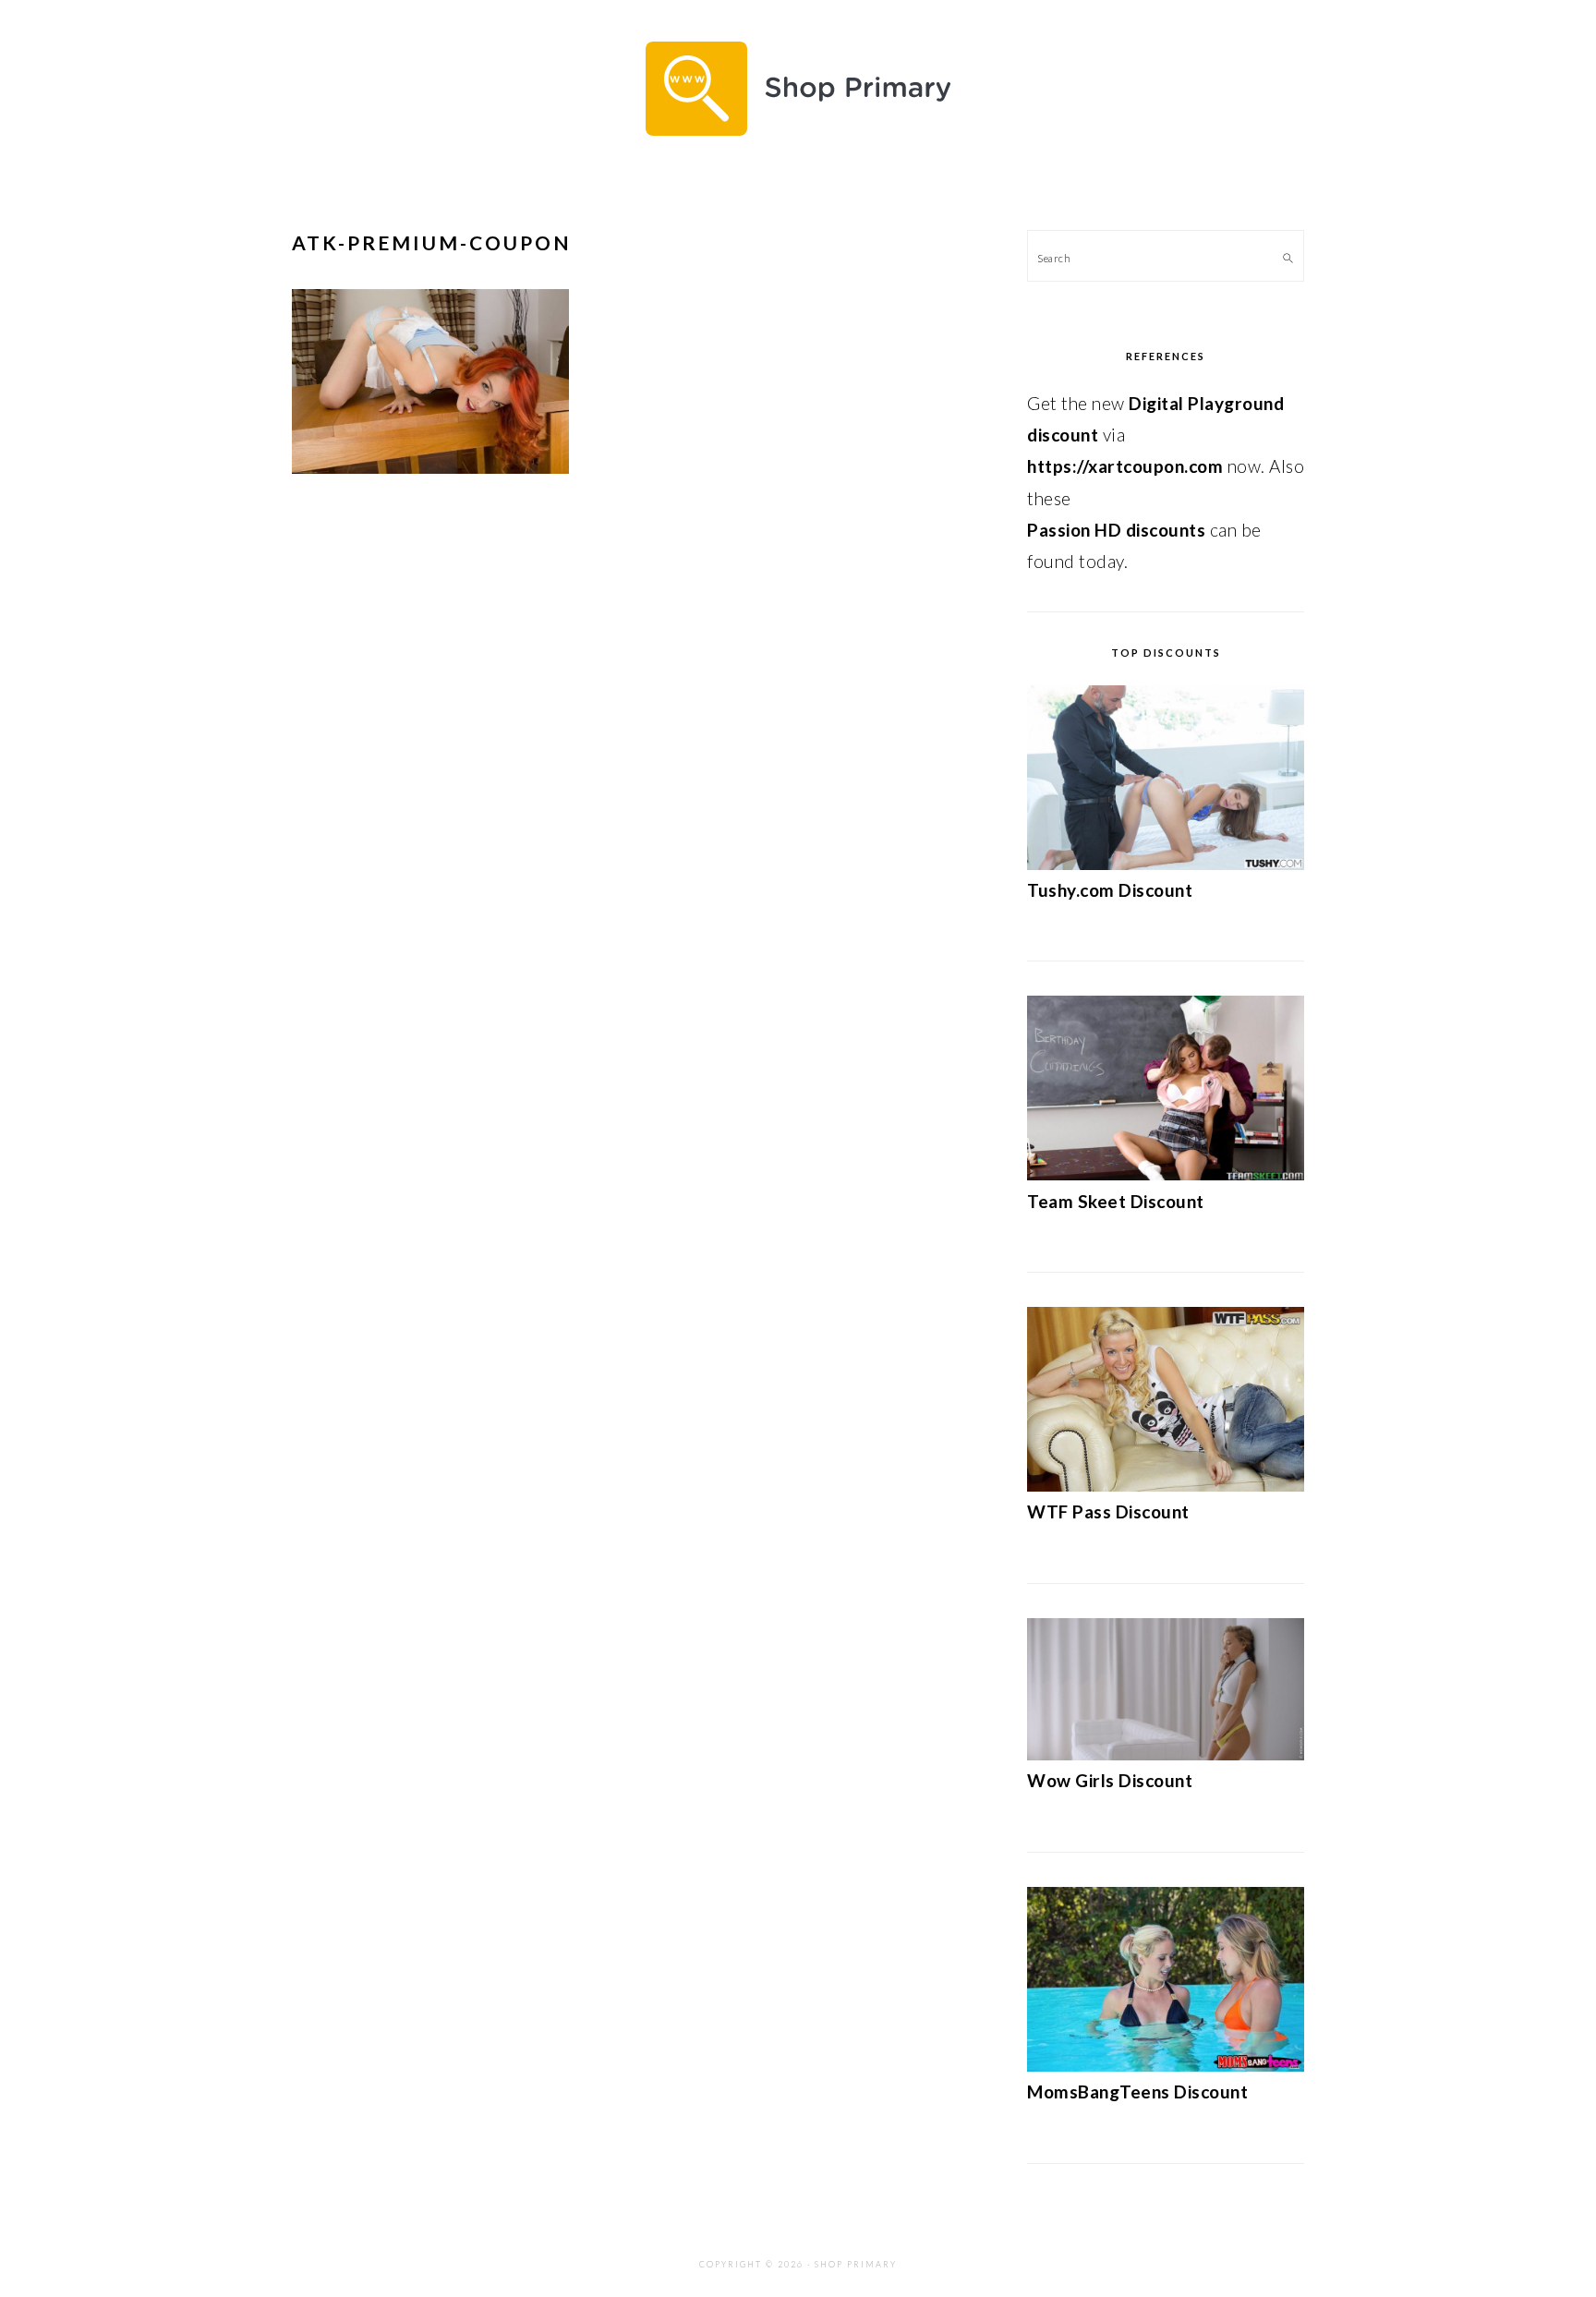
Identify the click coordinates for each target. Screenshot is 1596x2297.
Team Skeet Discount (1116, 1201)
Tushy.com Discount (1110, 890)
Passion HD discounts (1116, 530)
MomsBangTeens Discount (1137, 2091)
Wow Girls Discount (1110, 1780)
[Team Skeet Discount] (1166, 1173)
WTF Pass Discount (1108, 1511)
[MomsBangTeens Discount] (1166, 2065)
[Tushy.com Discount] (1166, 863)
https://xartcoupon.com (1125, 466)
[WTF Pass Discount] (1166, 1485)
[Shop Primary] (798, 150)
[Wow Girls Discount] (1166, 1753)
